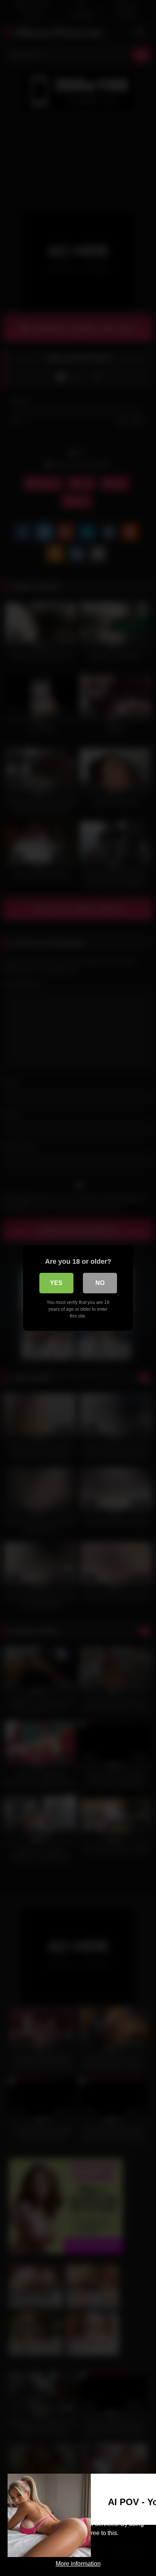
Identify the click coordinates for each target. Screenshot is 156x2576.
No (100, 1283)
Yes (56, 1283)
